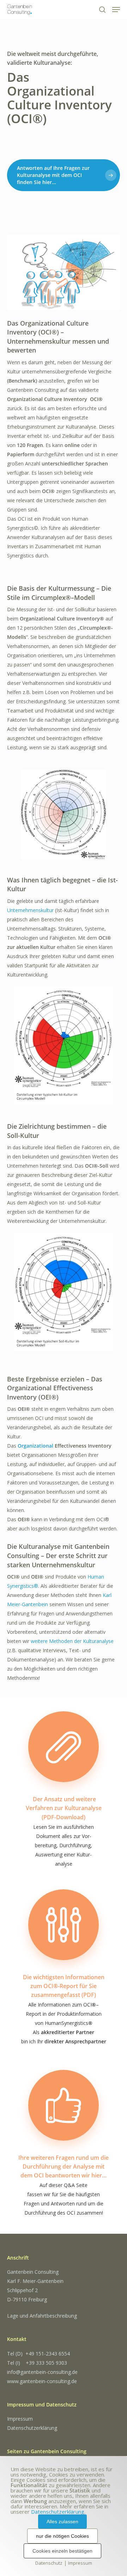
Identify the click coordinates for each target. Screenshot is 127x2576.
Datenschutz (49, 2563)
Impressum (20, 2419)
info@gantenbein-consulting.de (42, 2372)
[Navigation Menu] (116, 10)
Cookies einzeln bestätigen (62, 2551)
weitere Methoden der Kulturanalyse (72, 1641)
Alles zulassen (62, 2521)
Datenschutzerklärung (32, 2428)
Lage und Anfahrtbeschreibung (42, 2316)
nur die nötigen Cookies (62, 2536)
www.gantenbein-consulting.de (42, 2381)
